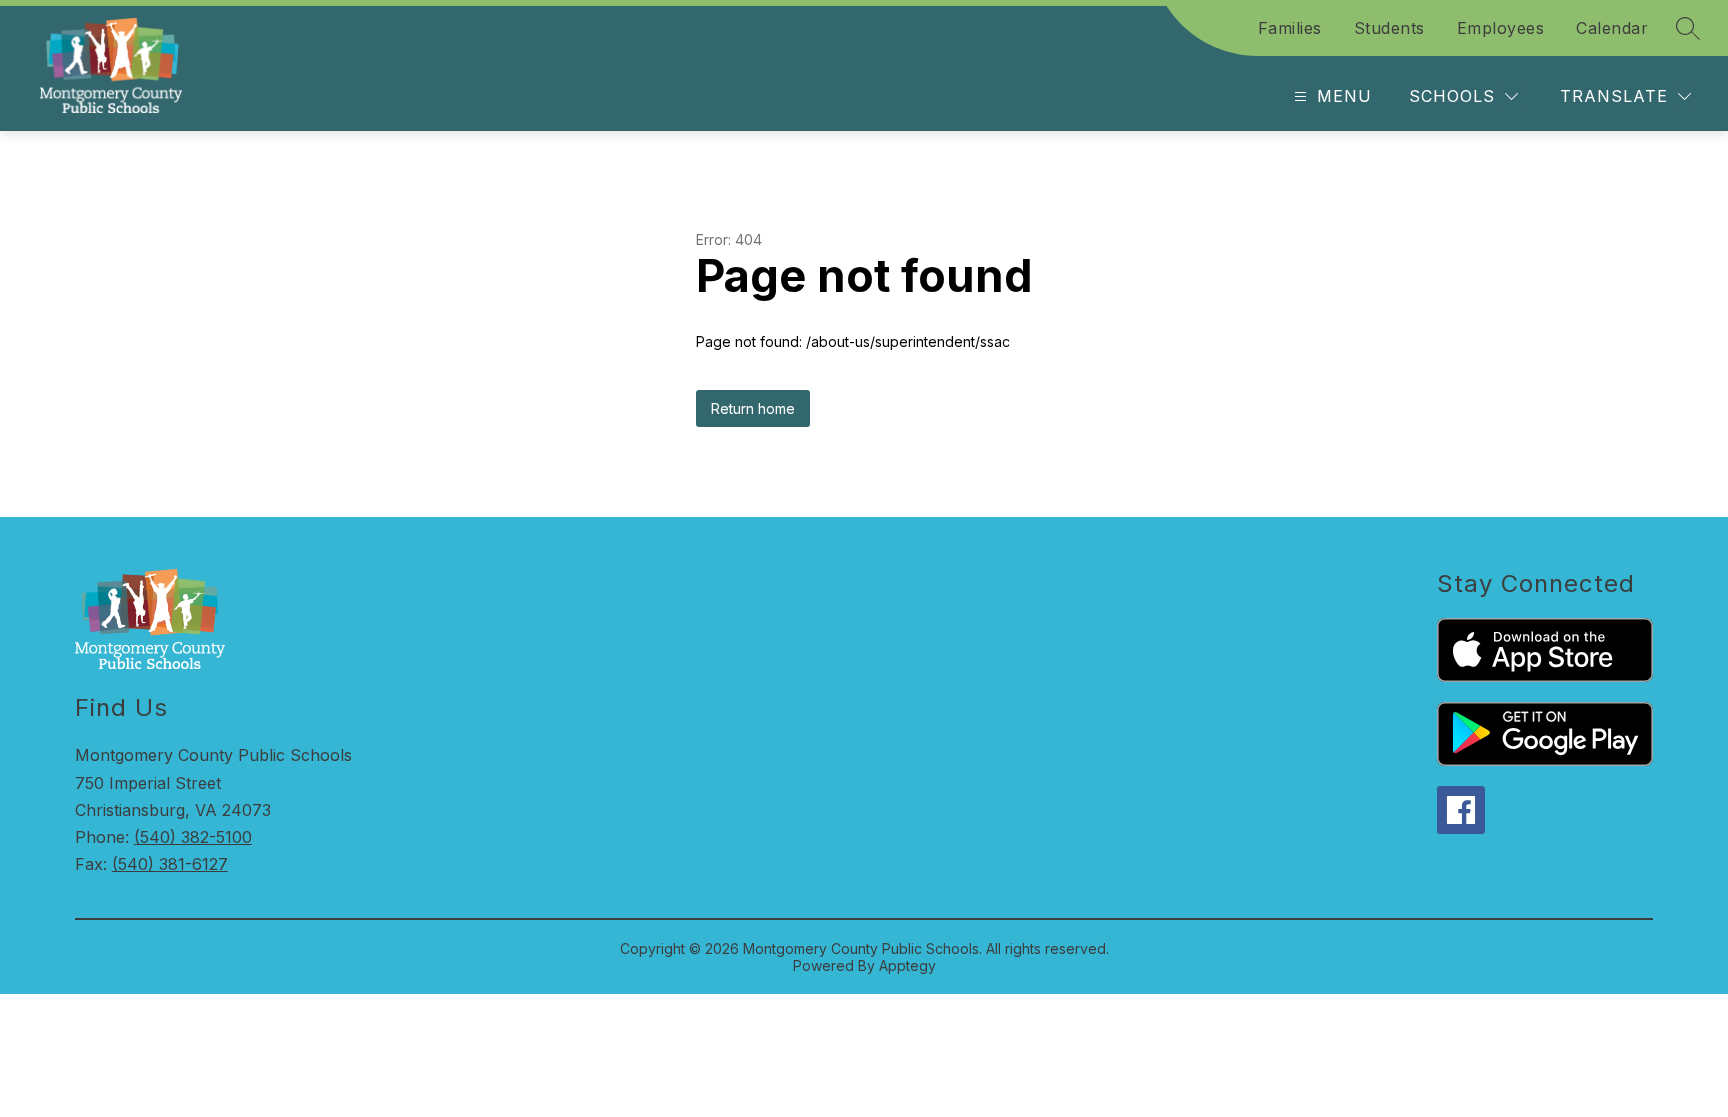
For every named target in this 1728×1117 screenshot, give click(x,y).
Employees (1501, 28)
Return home (753, 408)
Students (1389, 28)
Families (1290, 28)
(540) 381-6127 (170, 864)
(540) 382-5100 (193, 837)
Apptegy (907, 965)
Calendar (1612, 28)
